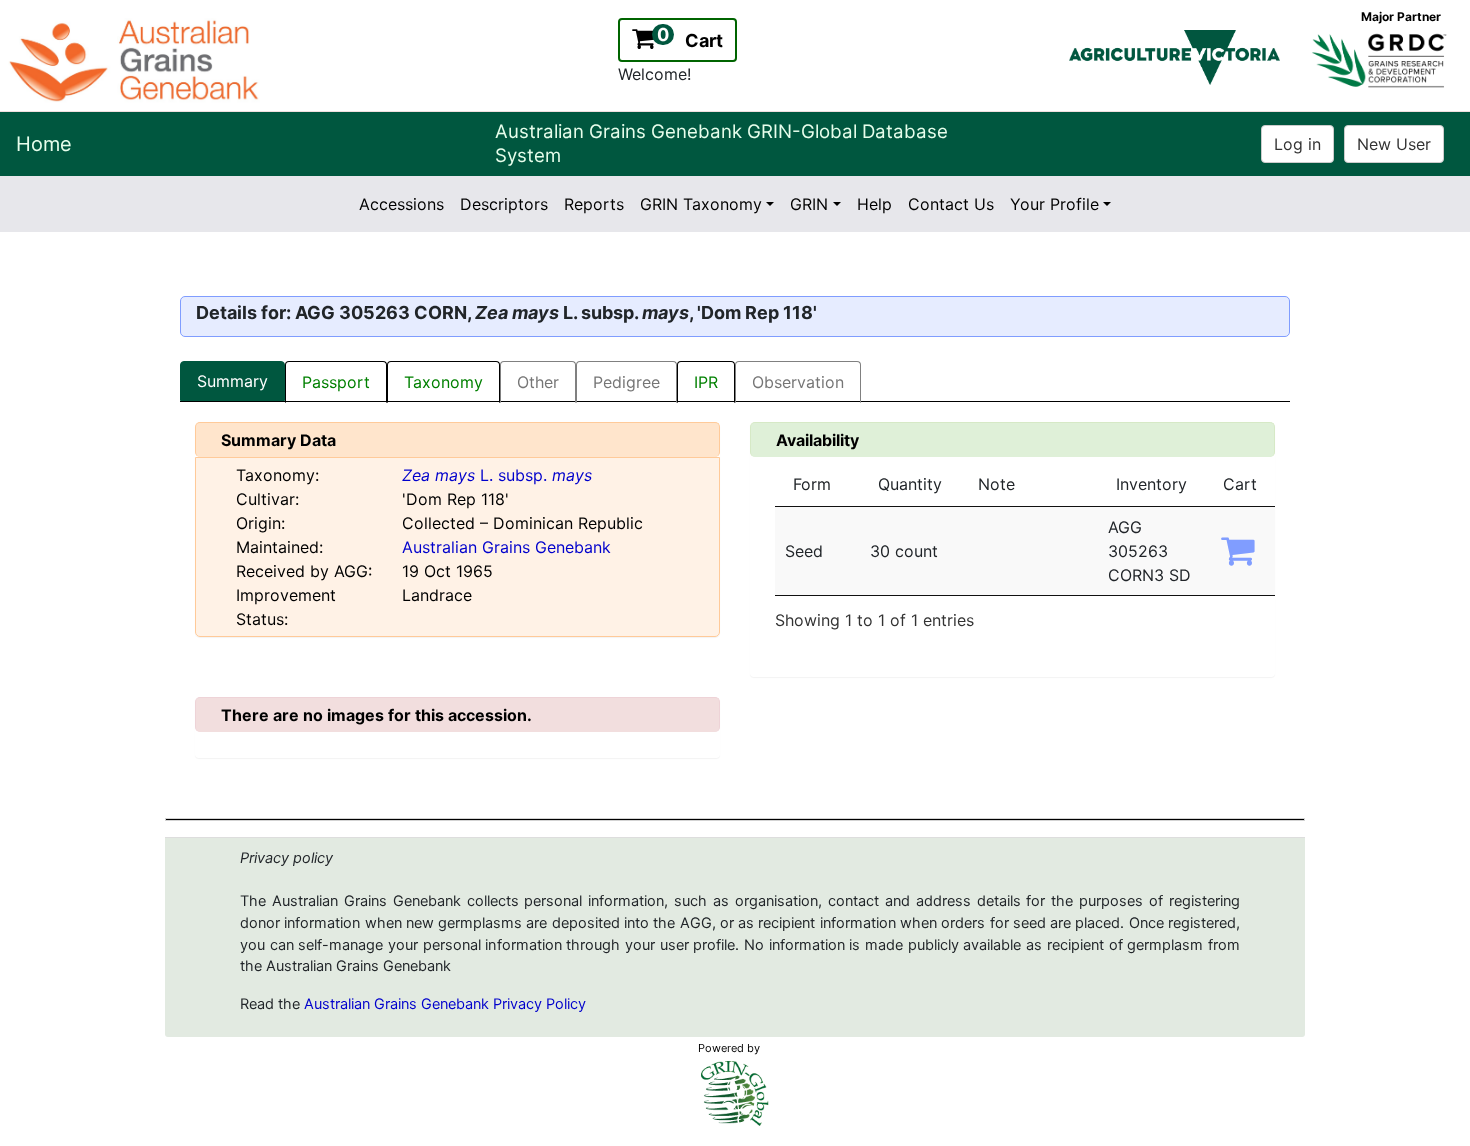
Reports (594, 204)
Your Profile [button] (1054, 204)
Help (874, 204)
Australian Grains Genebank (506, 547)
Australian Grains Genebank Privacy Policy (445, 1004)
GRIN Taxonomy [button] (701, 204)
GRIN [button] (809, 204)
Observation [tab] (798, 382)
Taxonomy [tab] (443, 382)
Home (44, 144)
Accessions (401, 204)
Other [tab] (538, 382)
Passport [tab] (336, 382)
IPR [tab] (706, 382)
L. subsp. (497, 475)
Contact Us (951, 204)
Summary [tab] (232, 381)
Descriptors (504, 204)
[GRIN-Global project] (735, 1093)
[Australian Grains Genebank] (136, 59)
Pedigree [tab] (626, 382)
